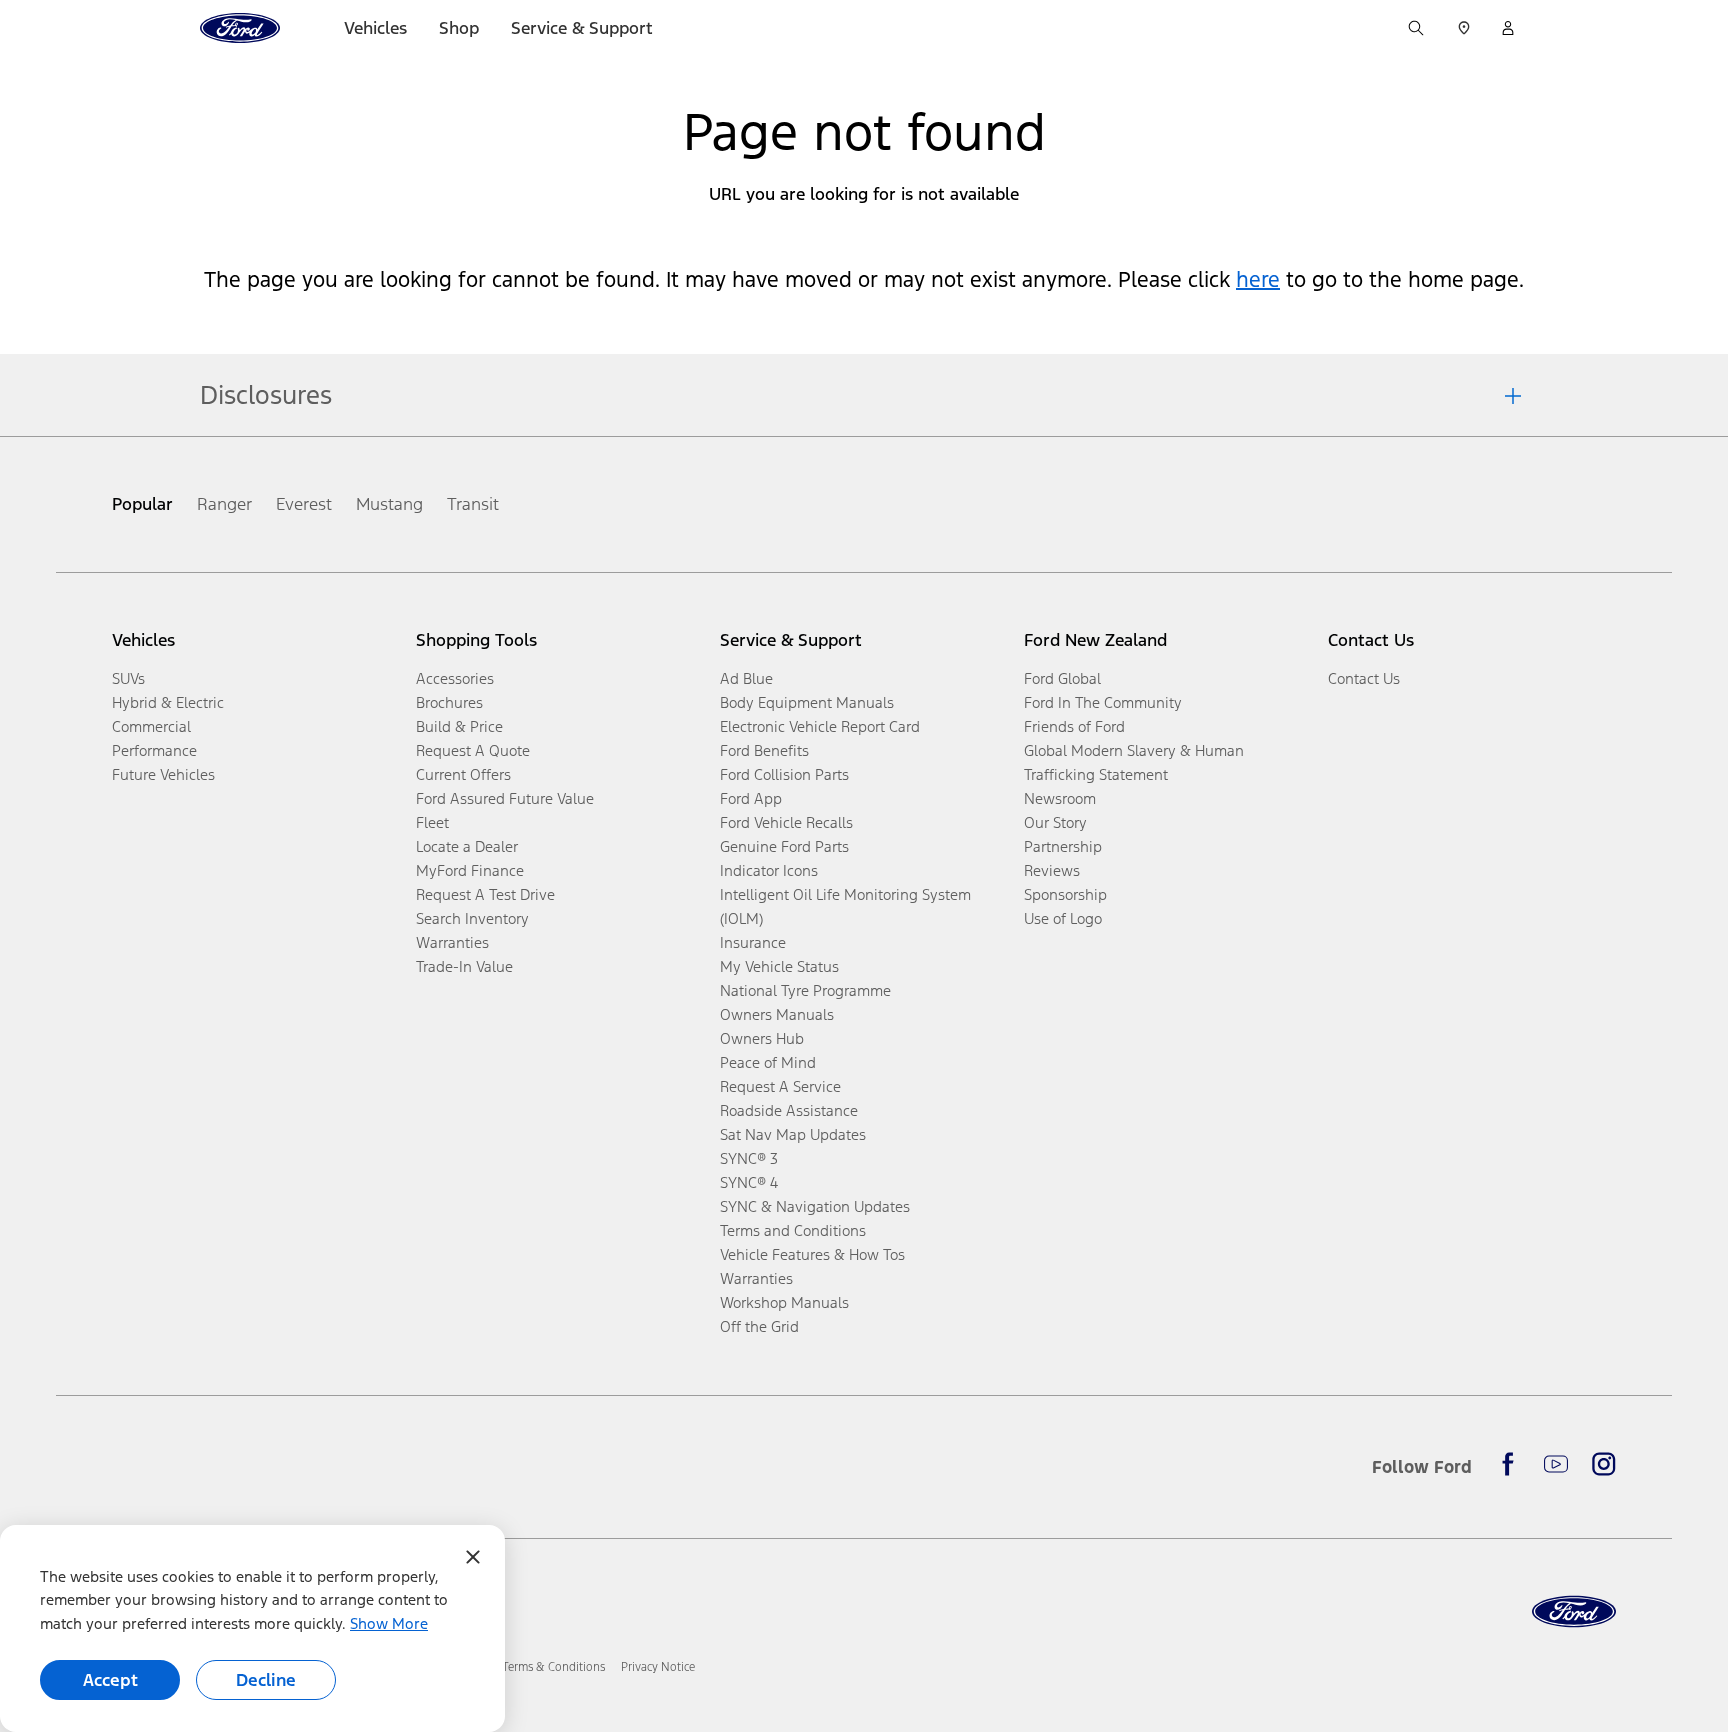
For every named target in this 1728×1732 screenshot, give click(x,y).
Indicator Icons (769, 870)
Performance (154, 750)
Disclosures (266, 395)
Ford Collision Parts (784, 774)
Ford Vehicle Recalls (786, 822)
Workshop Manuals (784, 1302)
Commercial (151, 726)
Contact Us (1364, 678)
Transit (473, 504)
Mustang (389, 504)
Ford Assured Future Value (505, 798)
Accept (110, 1680)
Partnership (1063, 846)
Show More (389, 1623)
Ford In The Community (1103, 702)
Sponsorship (1065, 894)
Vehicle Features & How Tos (812, 1254)
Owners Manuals (777, 1014)
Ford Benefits (764, 750)
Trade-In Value (464, 966)
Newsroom (1060, 798)
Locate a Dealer (467, 846)
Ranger (224, 504)
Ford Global (1062, 678)
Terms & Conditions (553, 1667)
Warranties (452, 942)
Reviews (1052, 870)
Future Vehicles (163, 774)
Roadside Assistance (789, 1110)
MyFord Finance (470, 870)
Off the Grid (759, 1326)
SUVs (128, 678)
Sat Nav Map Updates (793, 1134)
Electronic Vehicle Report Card (820, 726)
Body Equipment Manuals (807, 702)
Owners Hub (762, 1038)
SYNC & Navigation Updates (815, 1206)
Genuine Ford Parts (784, 846)
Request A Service (780, 1086)
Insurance (753, 942)
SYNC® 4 (749, 1182)
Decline (266, 1680)
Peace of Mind (768, 1062)
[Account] (1508, 28)
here (1258, 279)
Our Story (1055, 822)
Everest (304, 504)
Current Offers (463, 774)
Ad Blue (746, 678)
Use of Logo (1063, 918)
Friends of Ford (1074, 726)
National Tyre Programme (805, 990)
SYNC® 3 (749, 1158)
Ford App (751, 798)
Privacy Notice (658, 1667)
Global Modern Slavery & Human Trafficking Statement (1134, 762)
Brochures (449, 702)
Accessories (455, 678)
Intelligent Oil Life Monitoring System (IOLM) (845, 906)
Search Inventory (472, 918)
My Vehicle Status (779, 966)
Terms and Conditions (793, 1230)
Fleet (432, 822)
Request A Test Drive (485, 894)
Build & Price (459, 726)
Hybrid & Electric (168, 702)
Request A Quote (473, 750)
